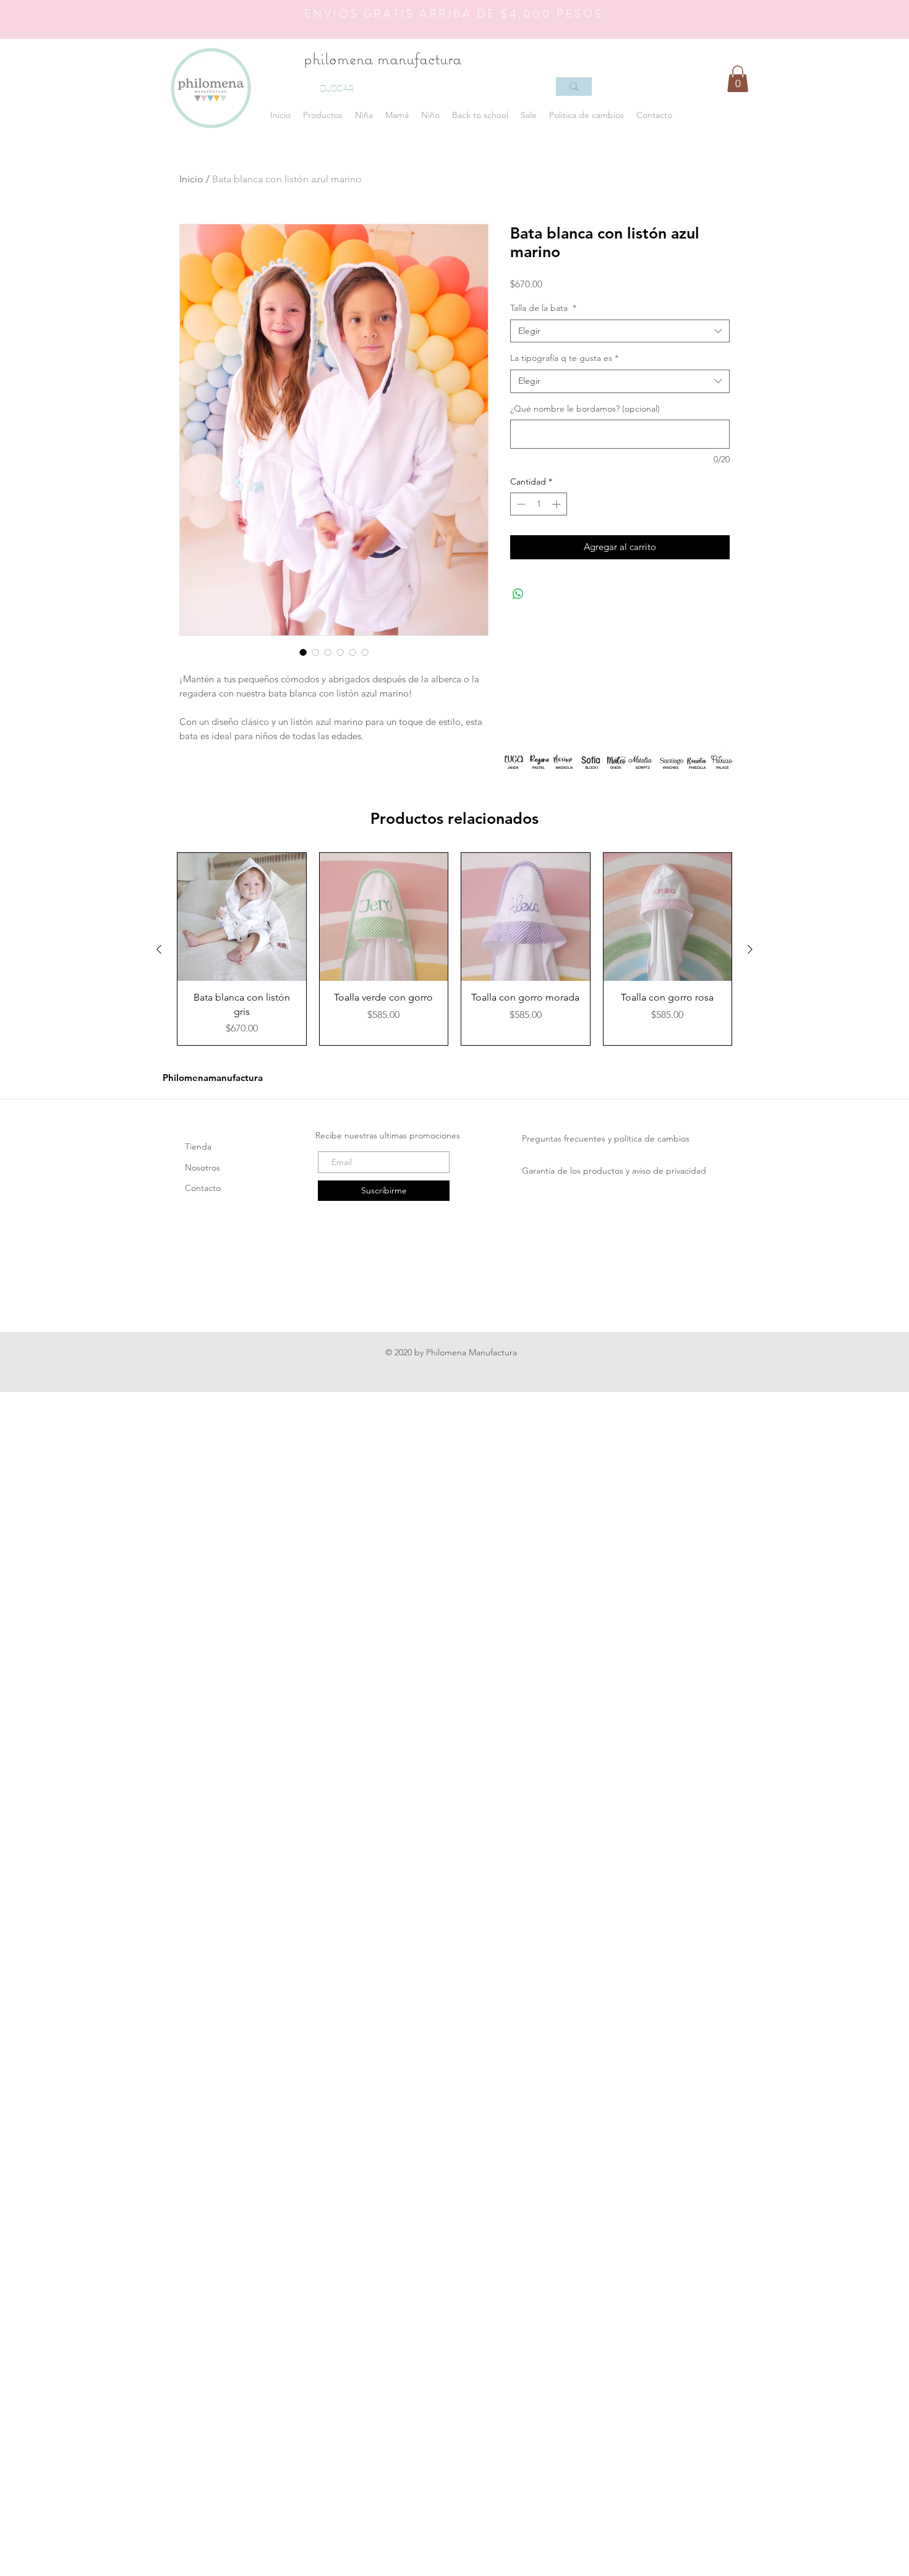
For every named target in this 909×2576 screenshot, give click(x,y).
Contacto (203, 1188)
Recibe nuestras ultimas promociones (389, 1135)
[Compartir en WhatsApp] (518, 594)
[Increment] (557, 504)
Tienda (199, 1146)
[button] (323, 115)
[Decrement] (520, 504)
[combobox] (620, 331)
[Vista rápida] (242, 917)
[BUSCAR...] (574, 87)
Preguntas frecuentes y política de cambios (608, 1138)
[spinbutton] (539, 504)
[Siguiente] (750, 949)
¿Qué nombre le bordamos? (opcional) (585, 409)
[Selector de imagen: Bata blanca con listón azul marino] (303, 652)
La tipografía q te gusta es (564, 358)
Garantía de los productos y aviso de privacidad (615, 1171)
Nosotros (204, 1167)
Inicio (191, 179)
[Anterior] (159, 949)
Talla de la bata (543, 308)
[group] (454, 949)
